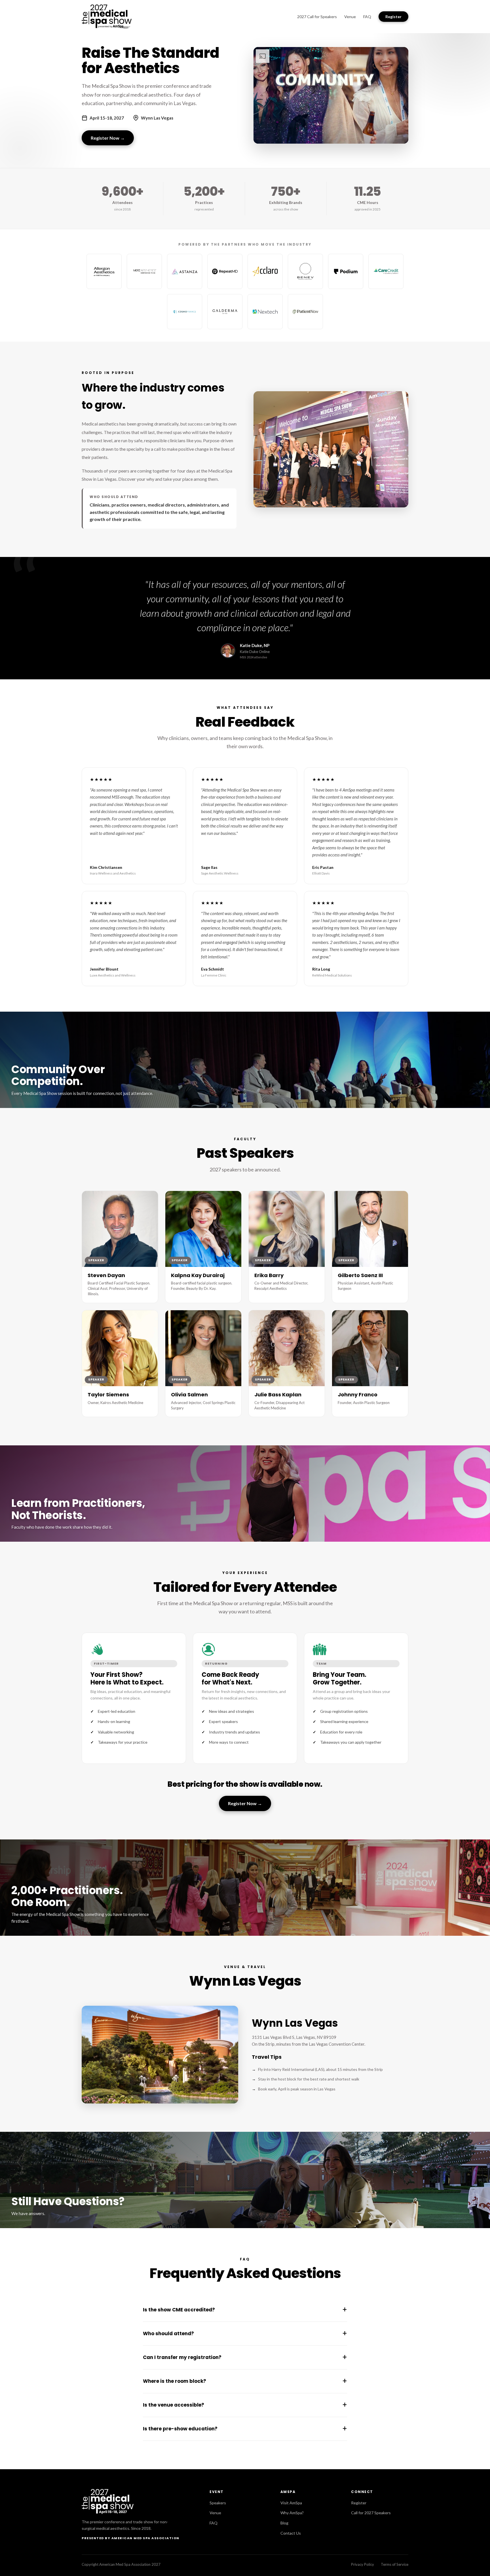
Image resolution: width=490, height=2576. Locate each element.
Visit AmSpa (291, 2503)
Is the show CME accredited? (245, 2310)
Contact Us (291, 2533)
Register (393, 17)
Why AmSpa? (292, 2513)
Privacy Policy (363, 2564)
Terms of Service (395, 2564)
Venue (350, 17)
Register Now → (108, 138)
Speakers (218, 2503)
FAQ (367, 17)
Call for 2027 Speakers (371, 2513)
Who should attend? (245, 2333)
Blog (284, 2523)
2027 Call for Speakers (317, 17)
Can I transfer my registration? (245, 2357)
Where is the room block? (245, 2381)
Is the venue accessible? (245, 2405)
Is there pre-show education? (245, 2429)
